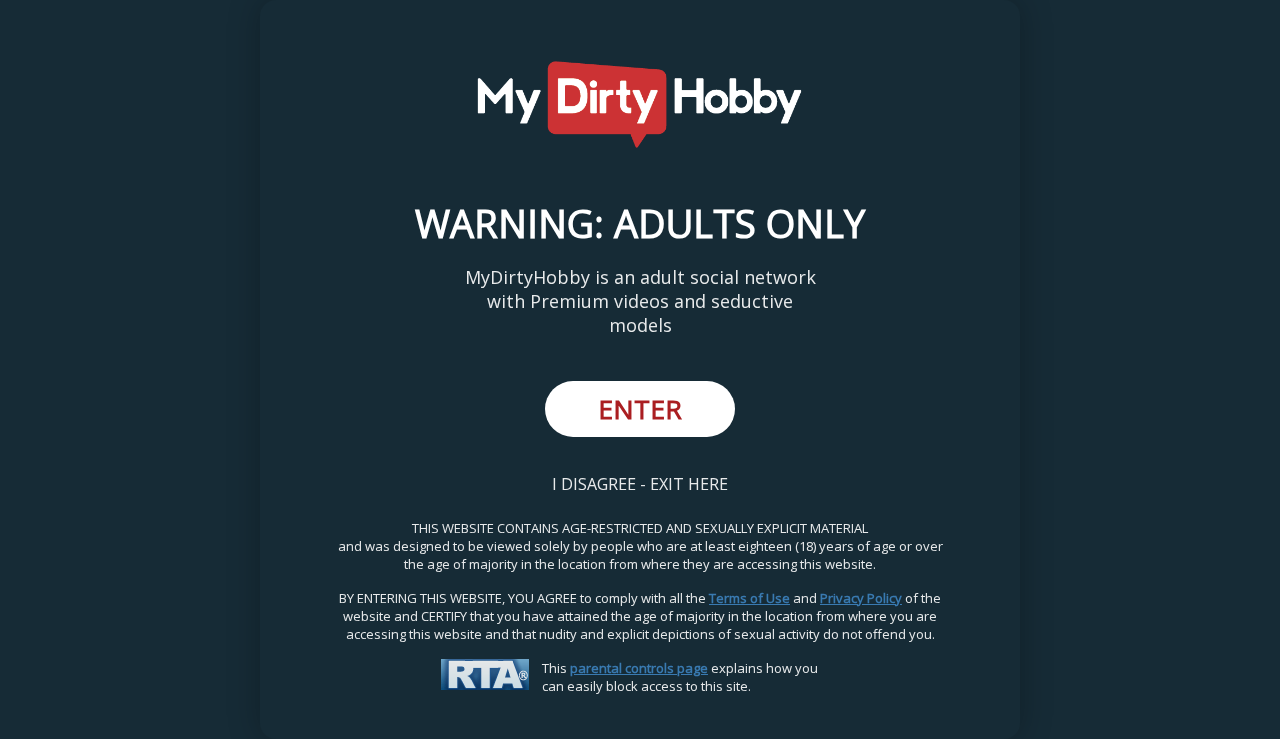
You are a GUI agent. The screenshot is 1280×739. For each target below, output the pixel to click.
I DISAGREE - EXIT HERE (640, 484)
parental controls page (639, 668)
